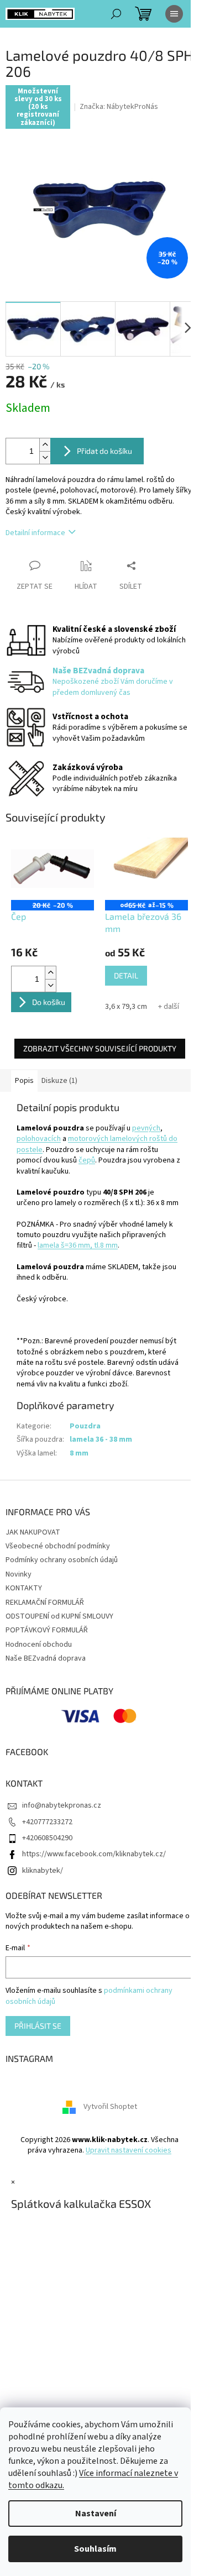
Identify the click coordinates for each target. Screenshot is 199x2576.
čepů (87, 1160)
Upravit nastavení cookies (129, 2150)
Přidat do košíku (104, 451)
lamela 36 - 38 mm (101, 1439)
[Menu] (174, 14)
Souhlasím (95, 2549)
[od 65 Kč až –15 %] (146, 869)
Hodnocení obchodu (39, 1645)
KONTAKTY (24, 1588)
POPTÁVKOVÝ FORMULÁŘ (47, 1630)
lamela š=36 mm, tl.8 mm (78, 1245)
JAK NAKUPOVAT (33, 1532)
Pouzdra (85, 1426)
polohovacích (39, 1139)
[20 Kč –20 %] (53, 869)
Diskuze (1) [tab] (59, 1081)
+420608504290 (47, 1838)
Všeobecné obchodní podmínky (58, 1546)
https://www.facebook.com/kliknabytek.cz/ (94, 1854)
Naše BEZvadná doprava (46, 1658)
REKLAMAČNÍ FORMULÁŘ (45, 1603)
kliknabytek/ (43, 1871)
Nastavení (96, 2514)
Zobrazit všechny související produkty (100, 1048)
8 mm (79, 1453)
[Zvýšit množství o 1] (45, 445)
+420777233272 (47, 1822)
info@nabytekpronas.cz (62, 1805)
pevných (146, 1128)
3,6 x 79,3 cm (126, 1007)
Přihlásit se (38, 2026)
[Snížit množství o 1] (45, 457)
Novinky (19, 1574)
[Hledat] (116, 14)
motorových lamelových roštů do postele (97, 1144)
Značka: (119, 107)
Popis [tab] (24, 1081)
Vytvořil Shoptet (110, 2107)
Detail (126, 975)
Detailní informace (35, 533)
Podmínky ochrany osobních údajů (62, 1560)
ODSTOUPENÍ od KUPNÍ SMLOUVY (59, 1616)
